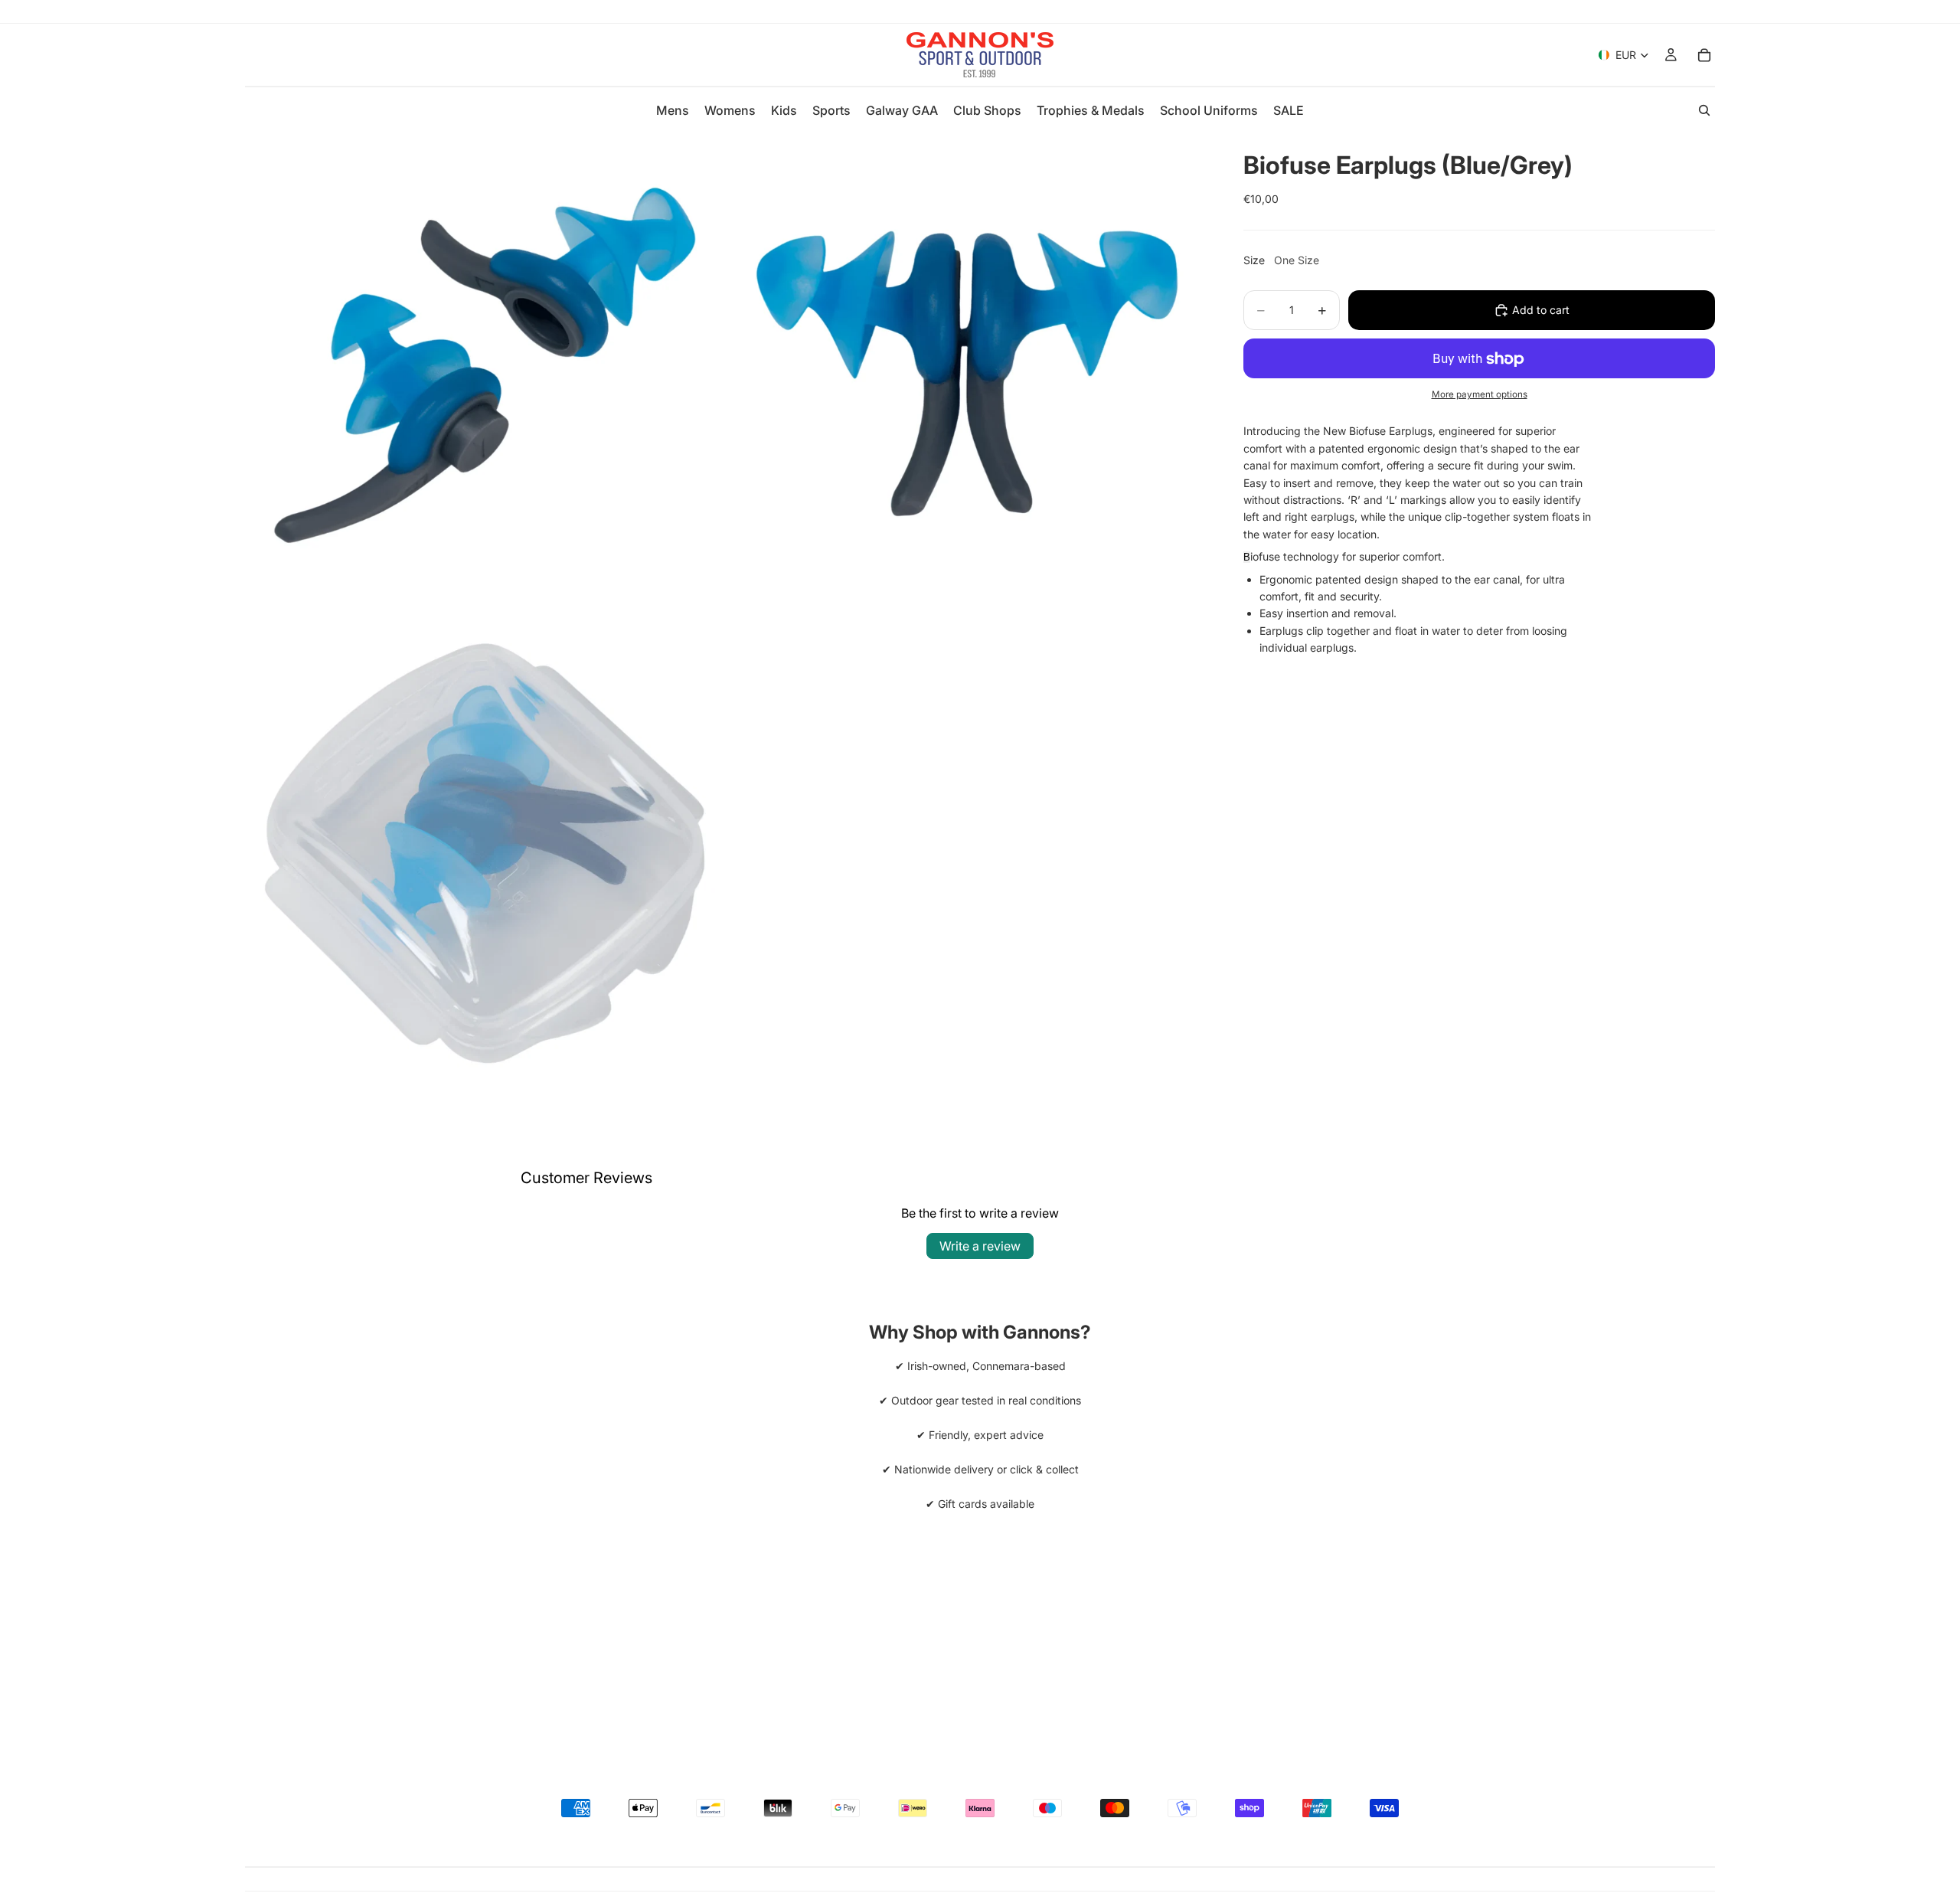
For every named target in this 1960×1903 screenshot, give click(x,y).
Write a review (980, 1246)
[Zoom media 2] (967, 373)
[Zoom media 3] (485, 855)
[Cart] (1704, 55)
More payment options (1480, 394)
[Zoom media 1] (485, 373)
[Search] (1704, 110)
